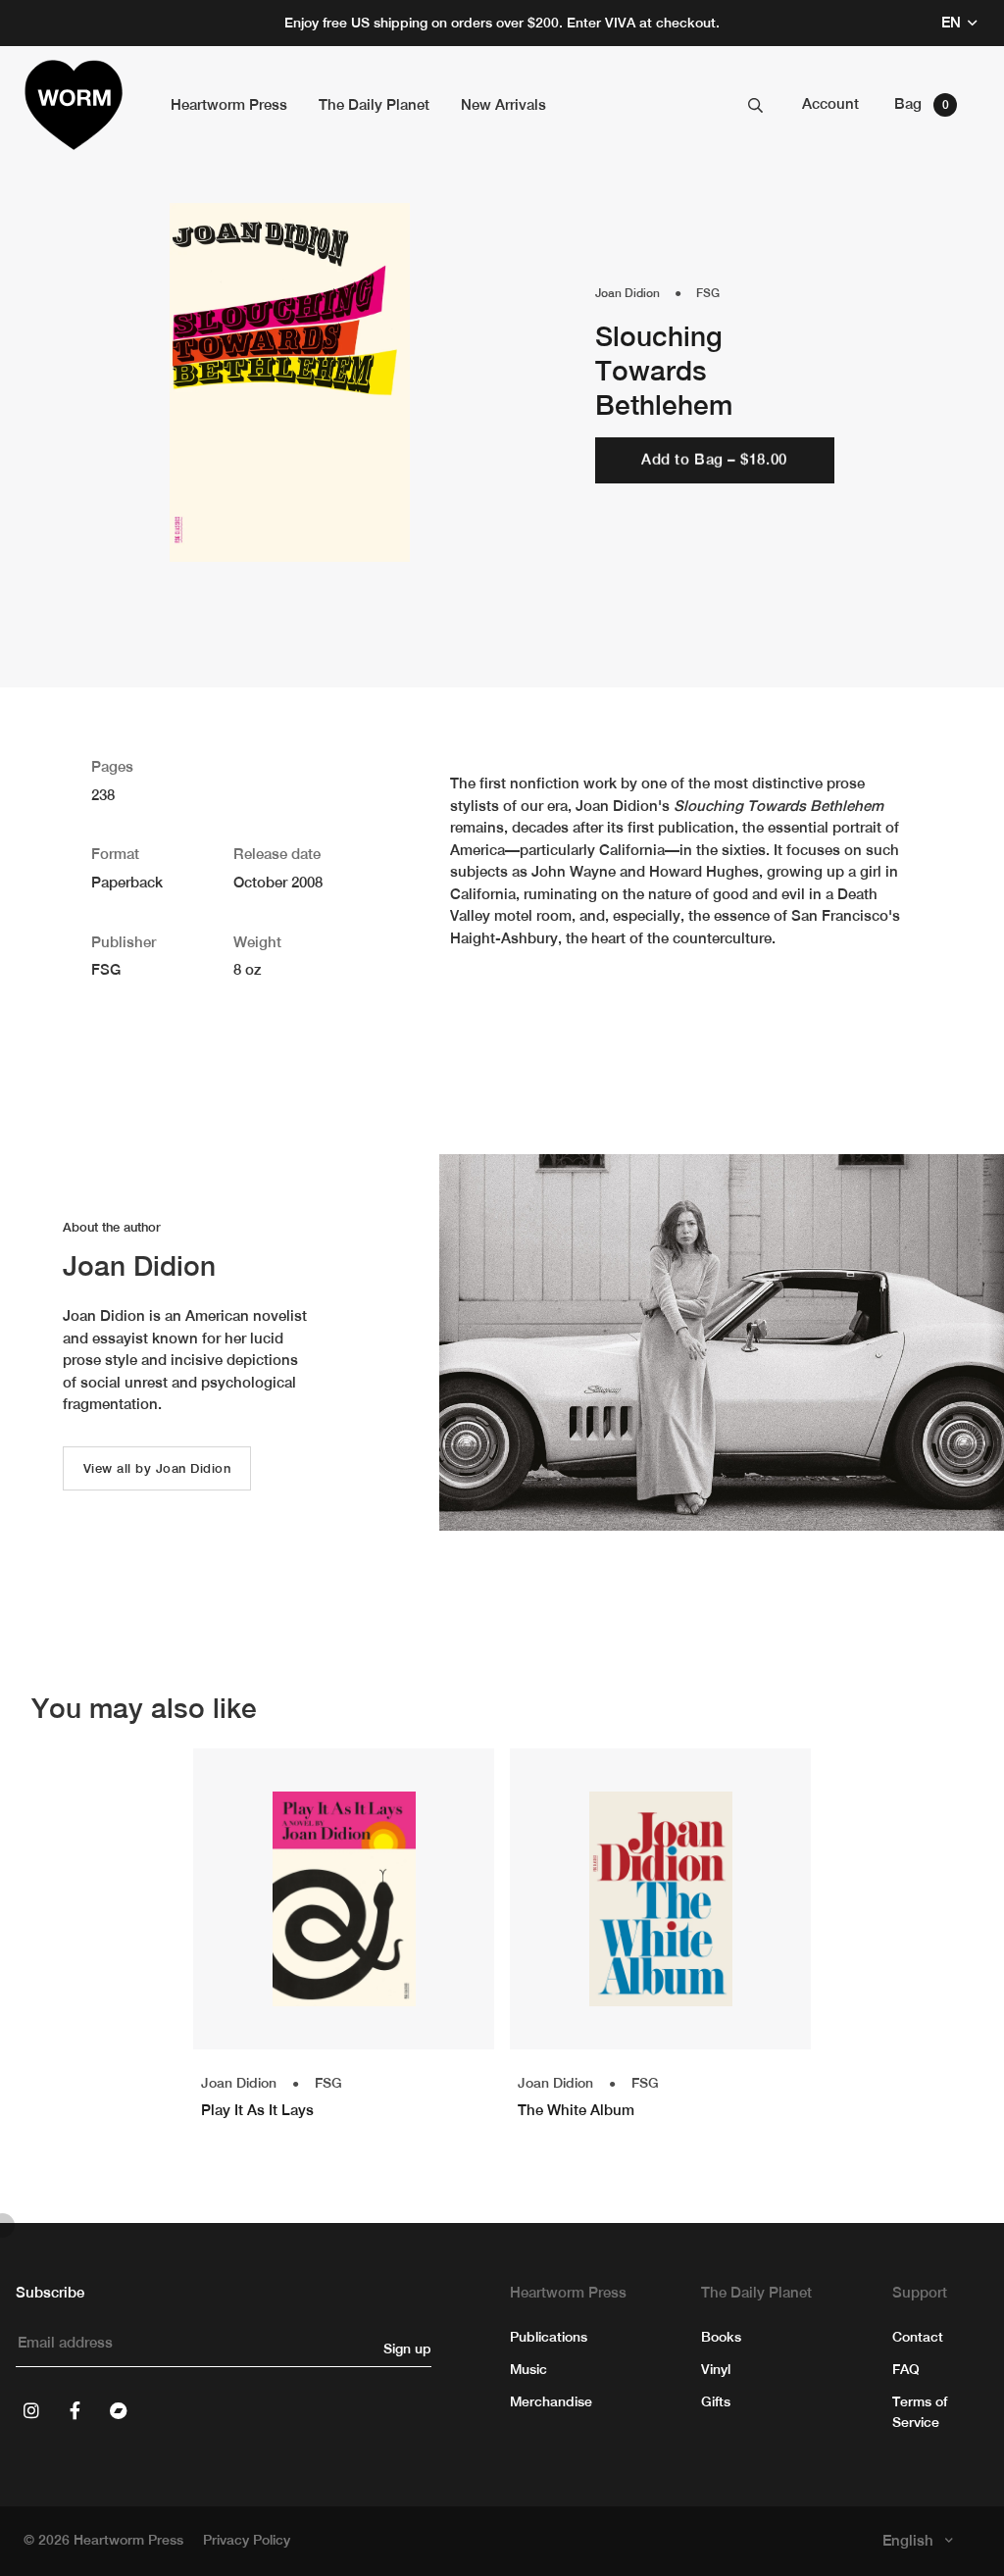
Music (528, 2369)
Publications (549, 2337)
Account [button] (830, 103)
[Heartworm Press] (74, 105)
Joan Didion (627, 293)
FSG (708, 293)
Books (721, 2337)
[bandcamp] (118, 2410)
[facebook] (75, 2410)
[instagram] (31, 2410)
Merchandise (551, 2401)
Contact (918, 2337)
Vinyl (716, 2369)
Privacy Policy (247, 2540)
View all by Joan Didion (157, 1468)
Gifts (716, 2401)
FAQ (906, 2369)
